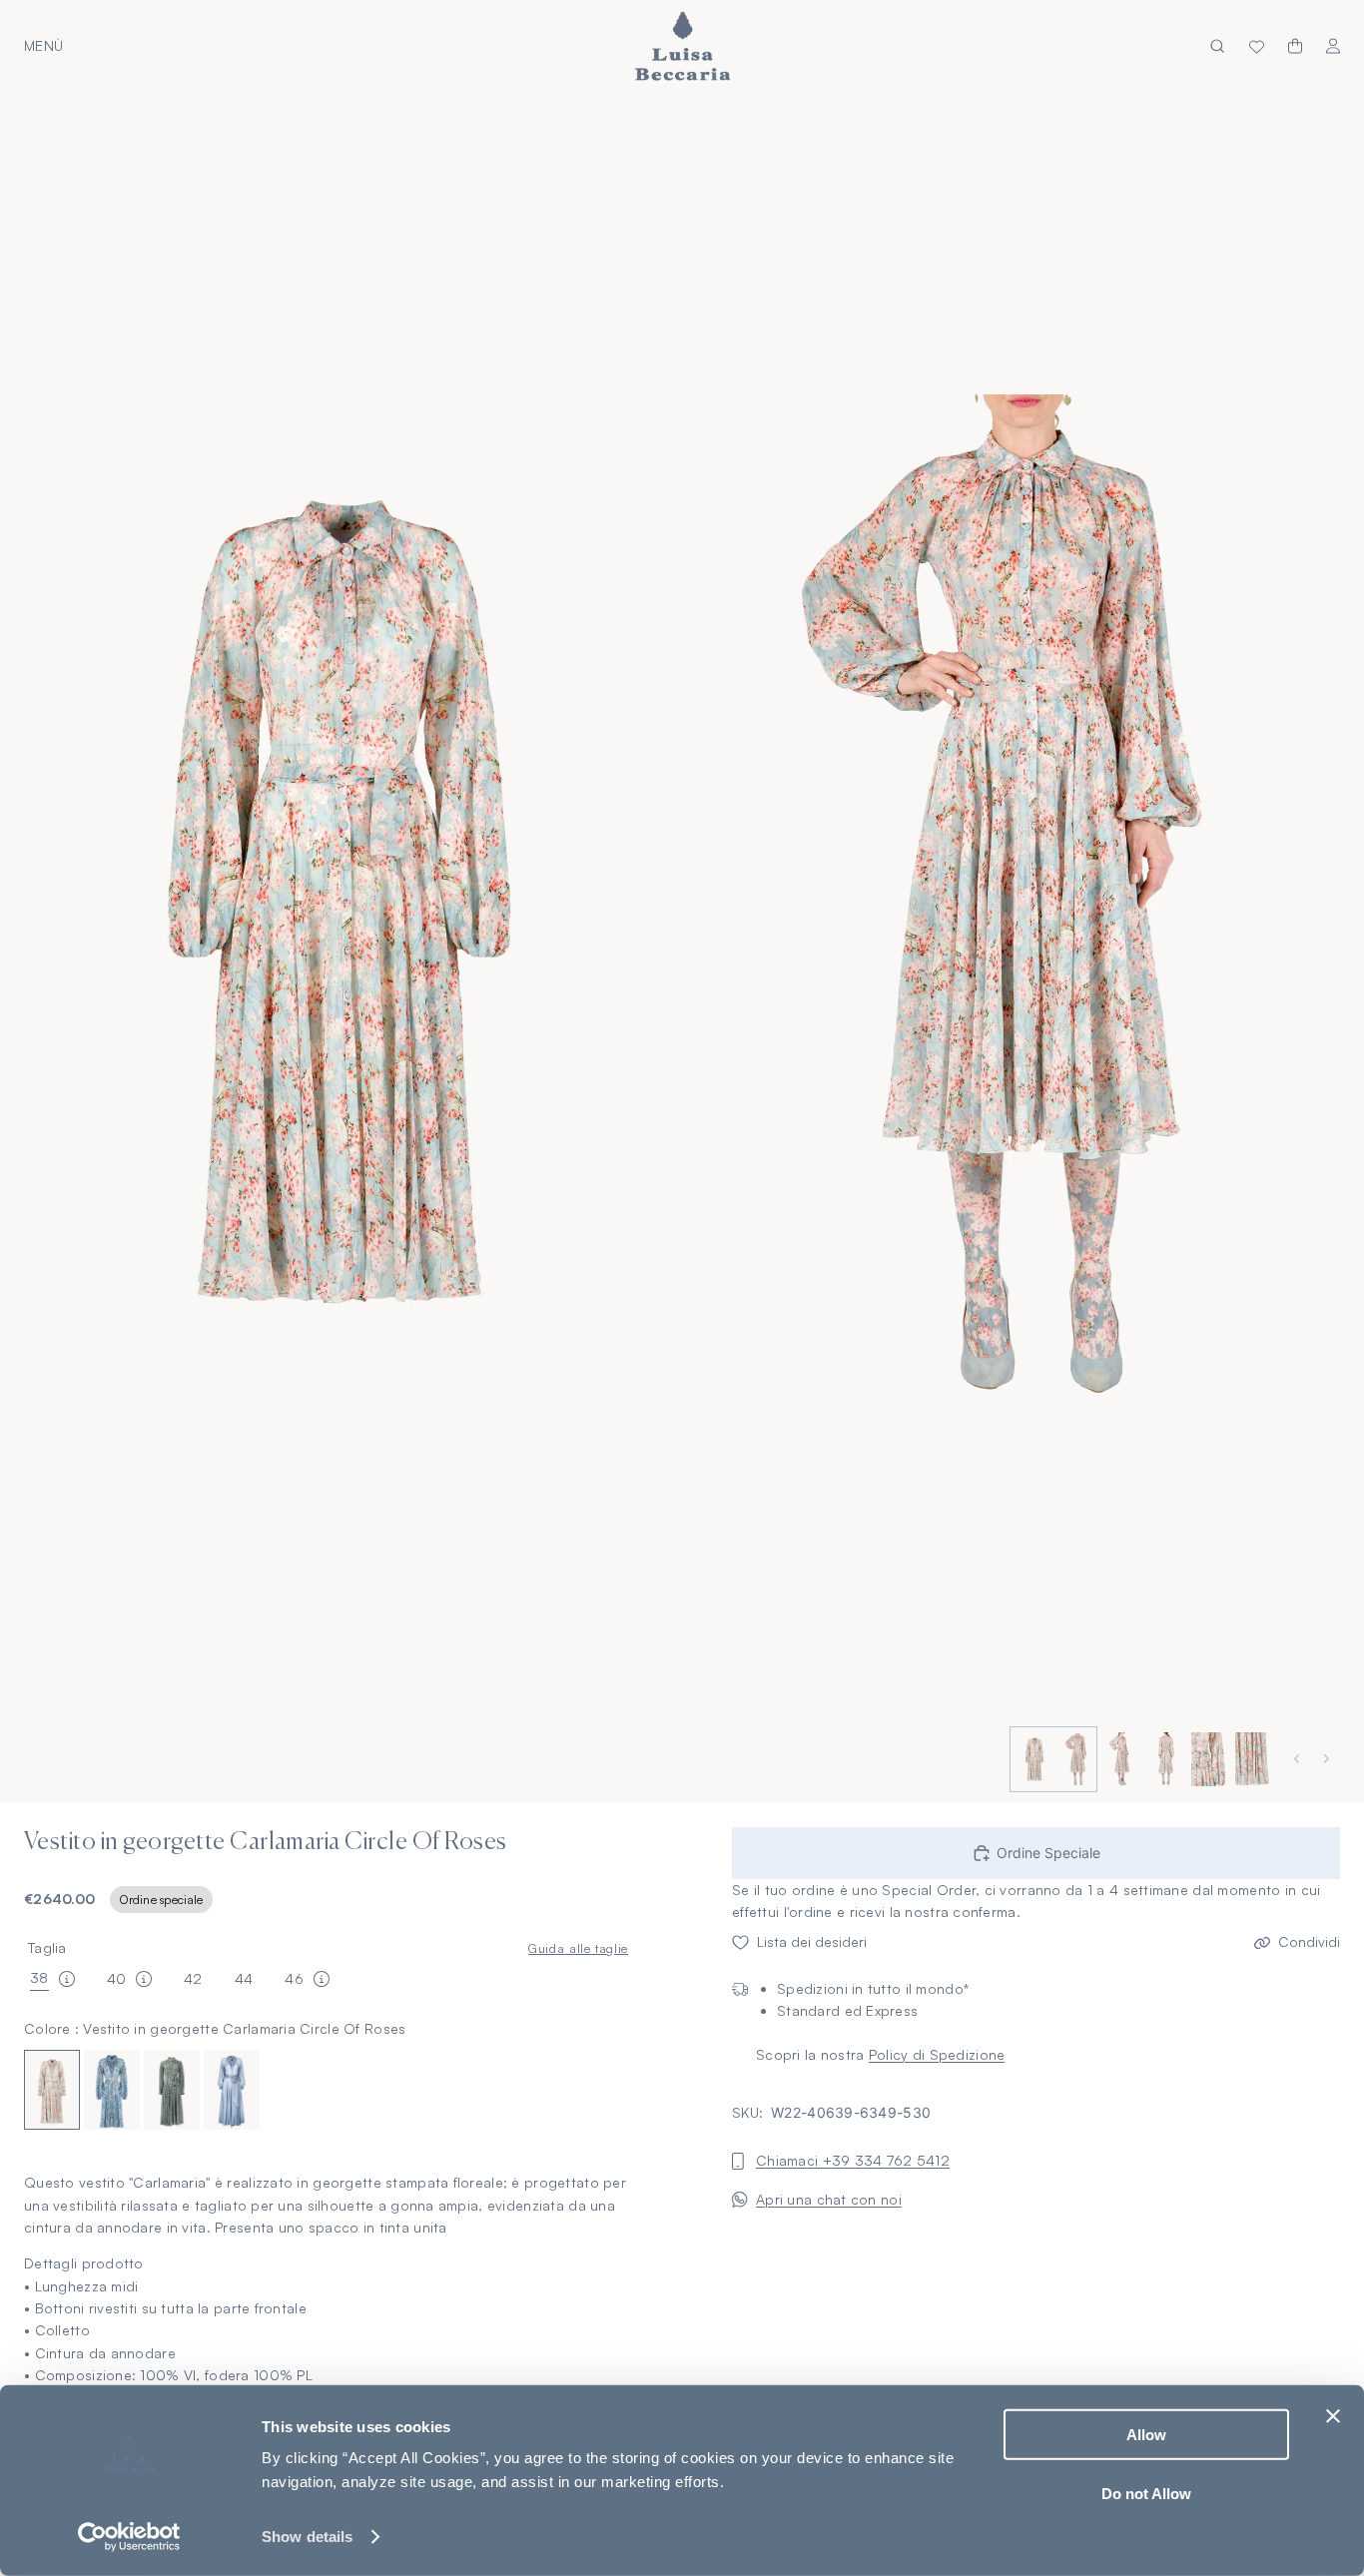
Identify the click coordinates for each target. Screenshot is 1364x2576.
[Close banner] (1333, 2416)
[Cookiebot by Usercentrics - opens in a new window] (129, 2537)
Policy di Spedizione (937, 2054)
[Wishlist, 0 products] (1257, 46)
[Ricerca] (1217, 46)
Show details (307, 2537)
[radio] (52, 2091)
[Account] (1333, 46)
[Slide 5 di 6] (1207, 1759)
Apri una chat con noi (829, 2199)
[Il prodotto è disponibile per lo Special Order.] (67, 1979)
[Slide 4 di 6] (1163, 1759)
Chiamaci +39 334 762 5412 (853, 2161)
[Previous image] (1299, 1759)
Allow (1146, 2435)
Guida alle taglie (578, 1948)
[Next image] (1329, 1759)
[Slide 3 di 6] (1119, 1759)
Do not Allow (1146, 2493)
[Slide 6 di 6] (1251, 1759)
